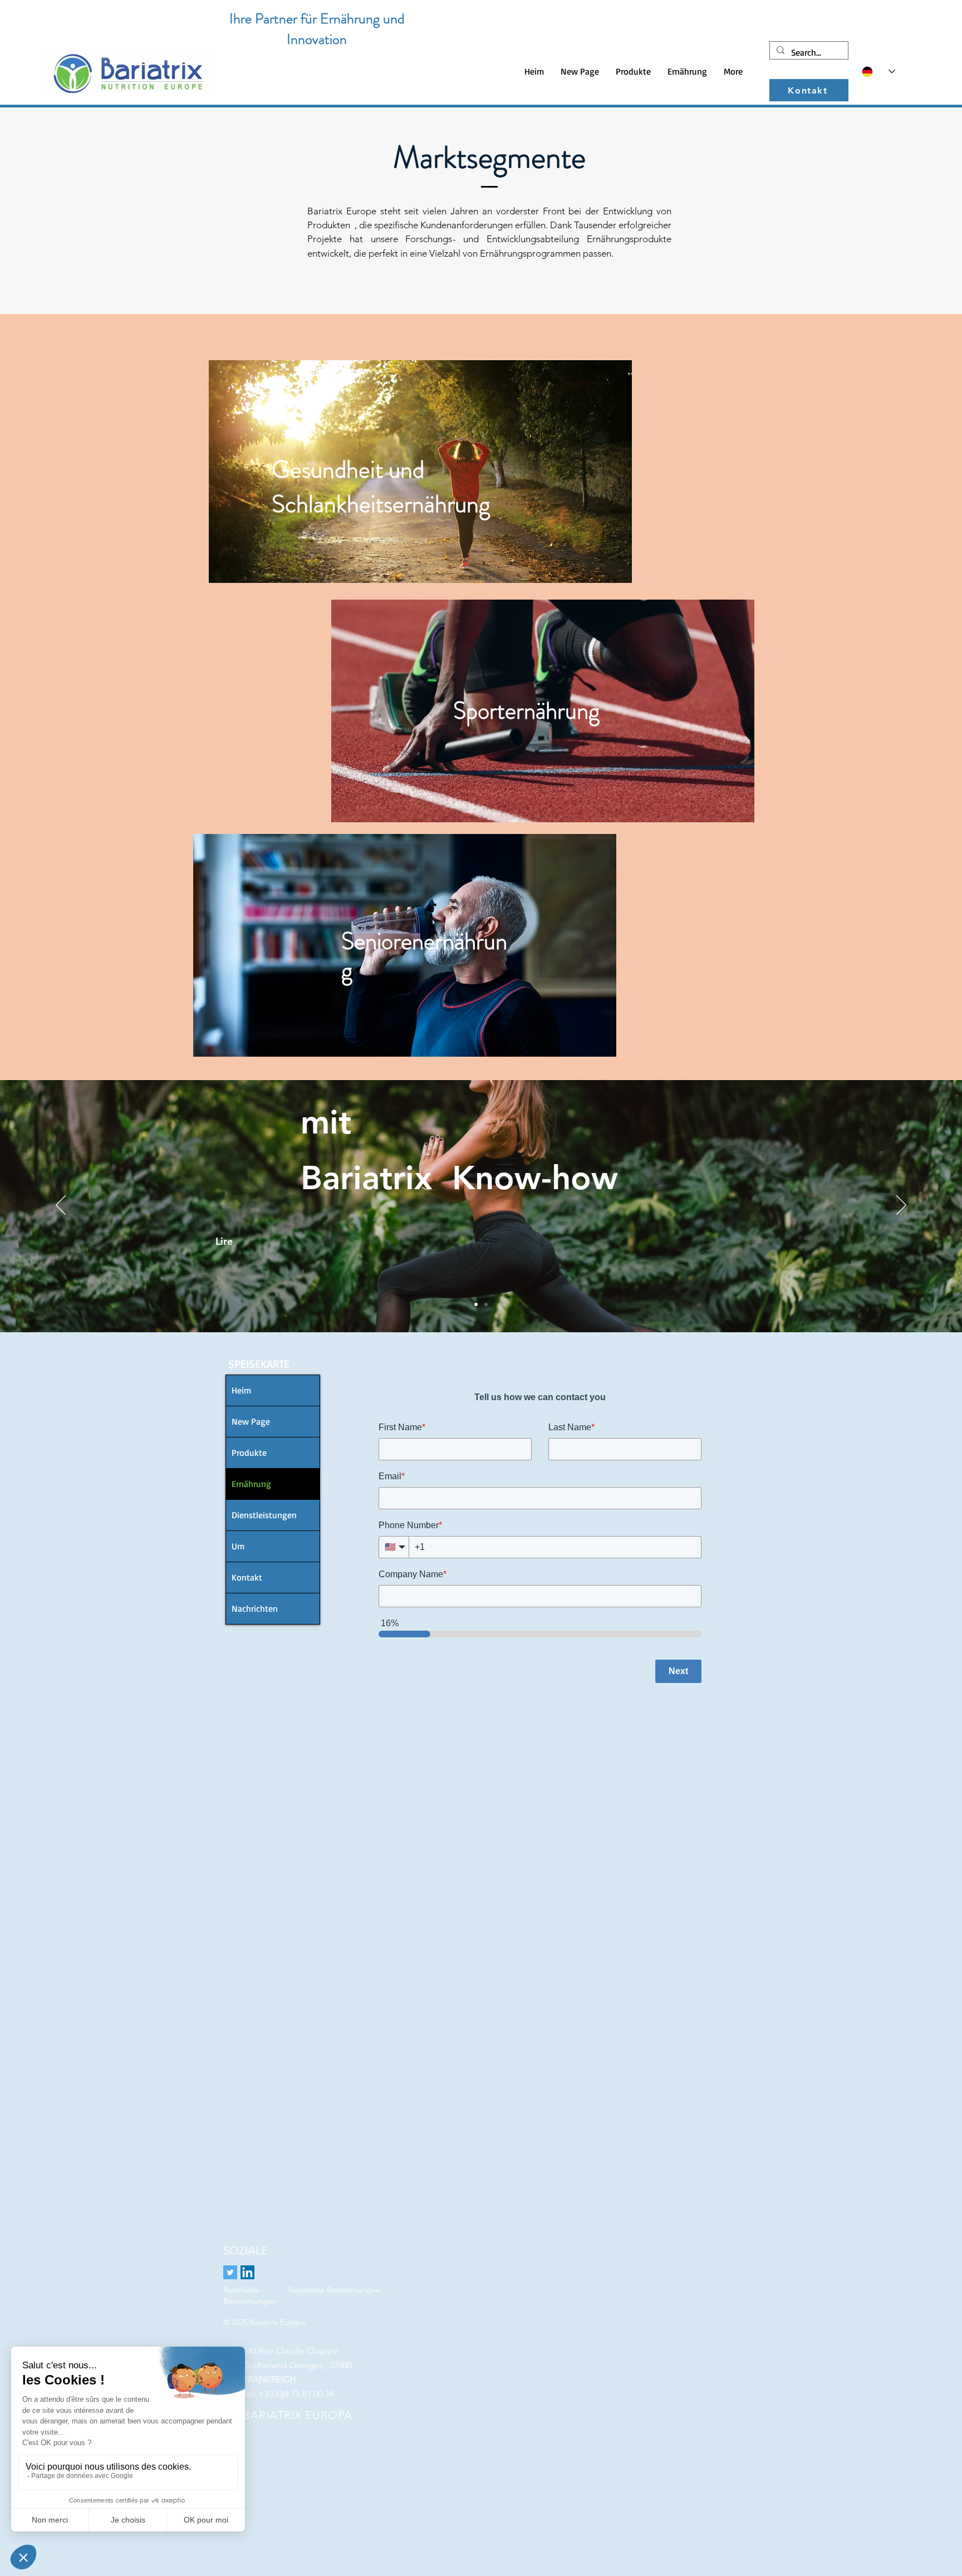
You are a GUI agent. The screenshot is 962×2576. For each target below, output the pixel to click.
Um (238, 1546)
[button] (633, 72)
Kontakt (247, 1577)
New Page (251, 1421)
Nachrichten (255, 1608)
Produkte (249, 1453)
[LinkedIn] (247, 2272)
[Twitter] (230, 2272)
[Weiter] (901, 1206)
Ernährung (251, 1484)
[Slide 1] (476, 1304)
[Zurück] (61, 1206)
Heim (241, 1390)
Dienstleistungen (264, 1515)
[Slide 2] (486, 1304)
